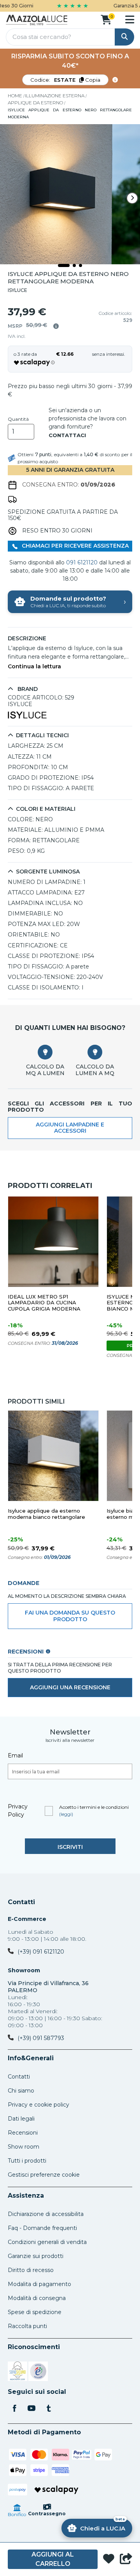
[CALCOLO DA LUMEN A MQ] (95, 1052)
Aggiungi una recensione (70, 1687)
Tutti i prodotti (27, 2161)
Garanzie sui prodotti (36, 2256)
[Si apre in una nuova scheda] (17, 2372)
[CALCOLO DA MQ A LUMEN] (45, 1052)
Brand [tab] (27, 689)
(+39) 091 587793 (41, 2038)
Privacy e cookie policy (38, 2105)
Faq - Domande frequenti (42, 2228)
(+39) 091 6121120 (41, 1952)
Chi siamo (21, 2091)
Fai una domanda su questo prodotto (70, 1616)
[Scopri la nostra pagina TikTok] (49, 2409)
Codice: (65, 80)
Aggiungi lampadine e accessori (70, 1128)
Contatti (21, 1902)
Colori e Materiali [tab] (46, 809)
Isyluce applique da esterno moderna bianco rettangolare (46, 1514)
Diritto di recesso (31, 2270)
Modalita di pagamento (39, 2284)
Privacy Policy (18, 1811)
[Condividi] (126, 2559)
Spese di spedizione (35, 2312)
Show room (24, 2147)
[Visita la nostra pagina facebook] (14, 2409)
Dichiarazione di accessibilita (46, 2214)
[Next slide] (132, 198)
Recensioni (23, 2133)
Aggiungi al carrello (53, 2559)
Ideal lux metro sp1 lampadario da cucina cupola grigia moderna (44, 1303)
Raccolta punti (27, 2326)
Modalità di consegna (37, 2298)
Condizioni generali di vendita (47, 2242)
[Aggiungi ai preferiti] (109, 2559)
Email (15, 1755)
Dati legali (21, 2119)
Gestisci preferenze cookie (44, 2175)
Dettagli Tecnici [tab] (42, 735)
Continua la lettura (34, 667)
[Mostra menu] (130, 19)
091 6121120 (82, 562)
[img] (56, 326)
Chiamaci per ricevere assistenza (74, 546)
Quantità (18, 419)
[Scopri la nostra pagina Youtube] (31, 2409)
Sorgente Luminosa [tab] (48, 872)
